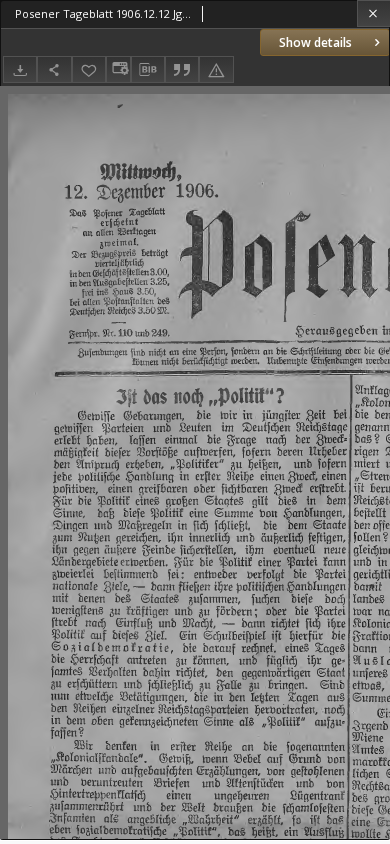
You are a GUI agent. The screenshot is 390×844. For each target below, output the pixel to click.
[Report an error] (216, 69)
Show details (315, 42)
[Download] (20, 69)
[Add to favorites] (89, 69)
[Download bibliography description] (148, 70)
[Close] (373, 13)
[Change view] (118, 69)
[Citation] (182, 69)
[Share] (54, 69)
